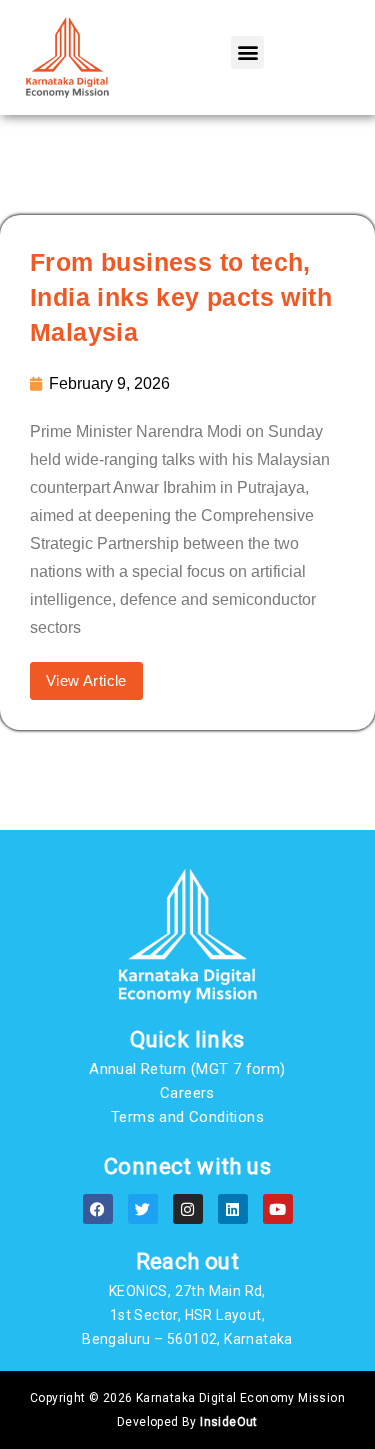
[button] (247, 52)
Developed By (187, 1422)
